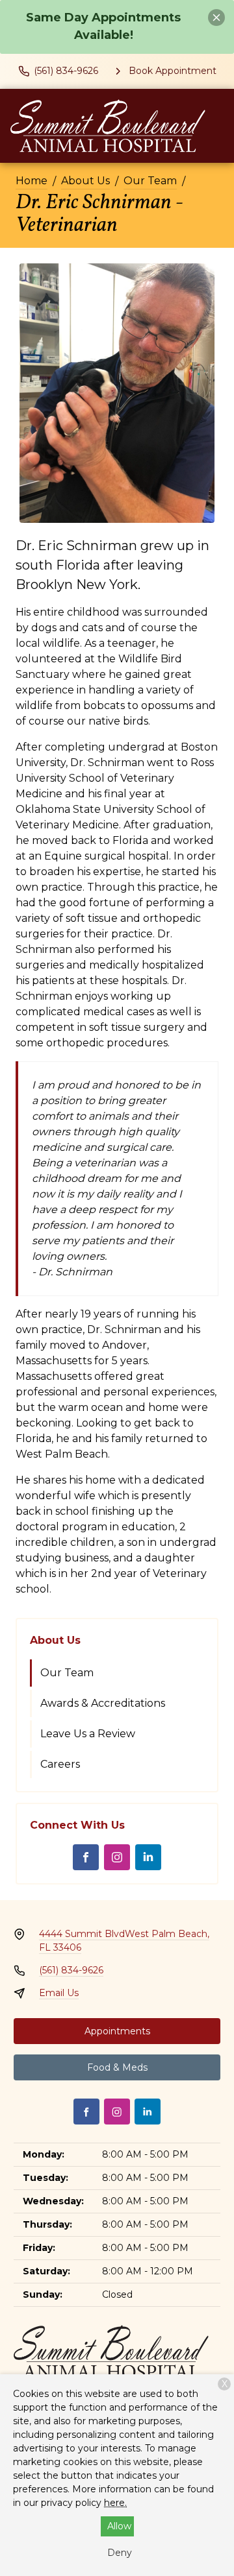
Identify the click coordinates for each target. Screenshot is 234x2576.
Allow (119, 2526)
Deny (120, 2553)
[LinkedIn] (148, 1857)
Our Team (150, 181)
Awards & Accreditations (103, 1703)
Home (32, 181)
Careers (60, 1764)
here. (115, 2503)
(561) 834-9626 (71, 1970)
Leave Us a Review (88, 1734)
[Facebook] (86, 1857)
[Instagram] (117, 1857)
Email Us (59, 1993)
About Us (85, 181)
